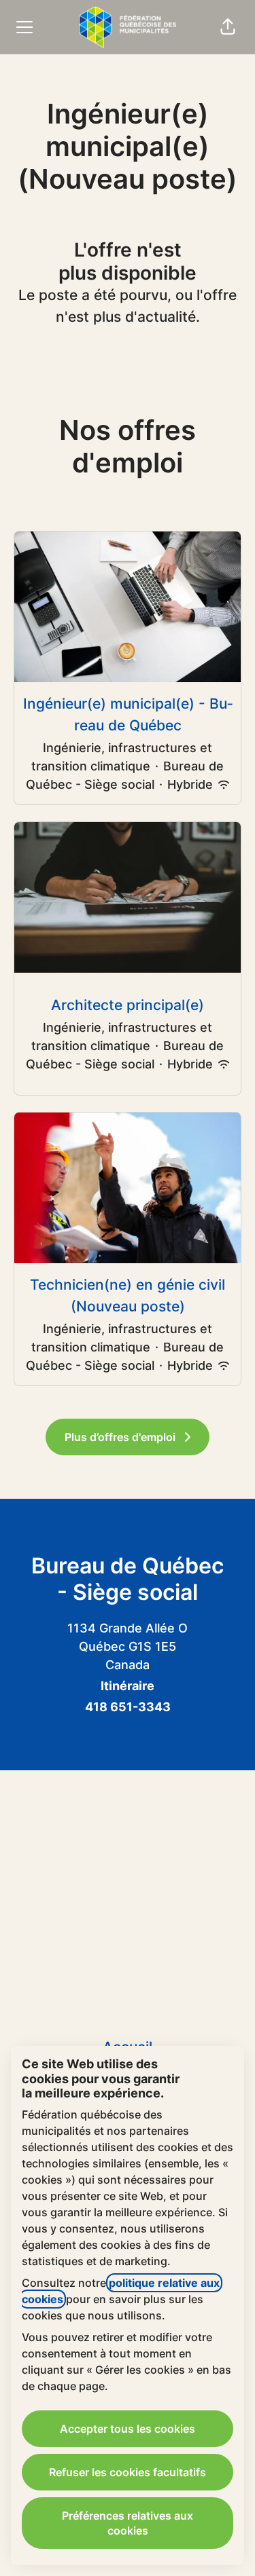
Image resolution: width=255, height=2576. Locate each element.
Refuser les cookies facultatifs (128, 2472)
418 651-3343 (128, 1707)
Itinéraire (128, 1686)
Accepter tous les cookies (128, 2429)
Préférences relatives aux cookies (128, 2523)
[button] (228, 27)
